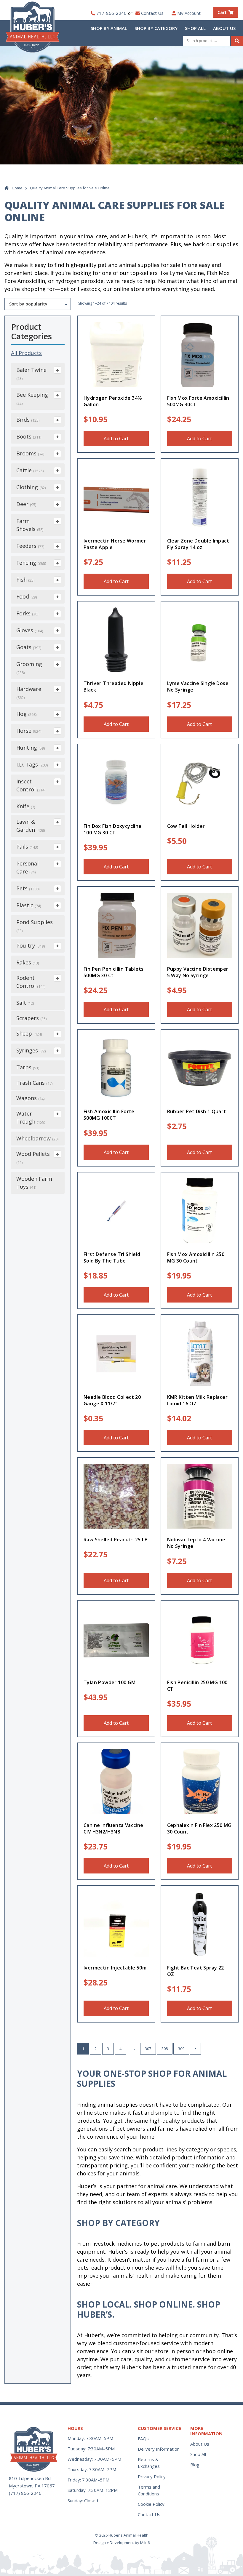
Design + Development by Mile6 (121, 2543)
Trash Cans (34, 1083)
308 (165, 2049)
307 (148, 2049)
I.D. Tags (32, 764)
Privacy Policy (152, 2476)
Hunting (31, 748)
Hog (26, 714)
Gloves (30, 630)
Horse (29, 731)
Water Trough (31, 1117)
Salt (25, 1003)
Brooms (30, 453)
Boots (29, 436)
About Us (224, 28)
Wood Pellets (33, 1158)
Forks (27, 613)
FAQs (143, 2439)
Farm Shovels (30, 525)
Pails (27, 847)
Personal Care (27, 867)
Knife (26, 806)
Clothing (31, 487)
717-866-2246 (111, 13)
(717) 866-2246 (25, 2493)
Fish (25, 580)
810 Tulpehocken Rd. (30, 2478)
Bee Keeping (32, 399)
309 (181, 2049)
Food (27, 596)
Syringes (31, 1050)
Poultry (31, 945)
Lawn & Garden (31, 826)
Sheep (29, 1033)
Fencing (31, 563)
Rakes (28, 962)
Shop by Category (156, 28)
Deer (26, 504)
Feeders (30, 546)
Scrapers (31, 1018)
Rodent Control (31, 982)
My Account (189, 13)
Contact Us (152, 13)
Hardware (29, 693)
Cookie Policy (151, 2504)
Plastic (29, 905)
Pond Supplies (35, 926)
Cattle (30, 470)
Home (17, 188)
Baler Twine (31, 374)
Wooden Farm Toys (34, 1183)
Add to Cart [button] (116, 439)
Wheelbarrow (37, 1138)
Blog (195, 2465)
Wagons (30, 1098)
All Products (26, 353)
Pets (28, 888)
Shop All (195, 28)
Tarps (28, 1067)
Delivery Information (159, 2449)
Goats (29, 647)
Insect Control (31, 785)
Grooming (29, 668)
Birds (28, 420)
